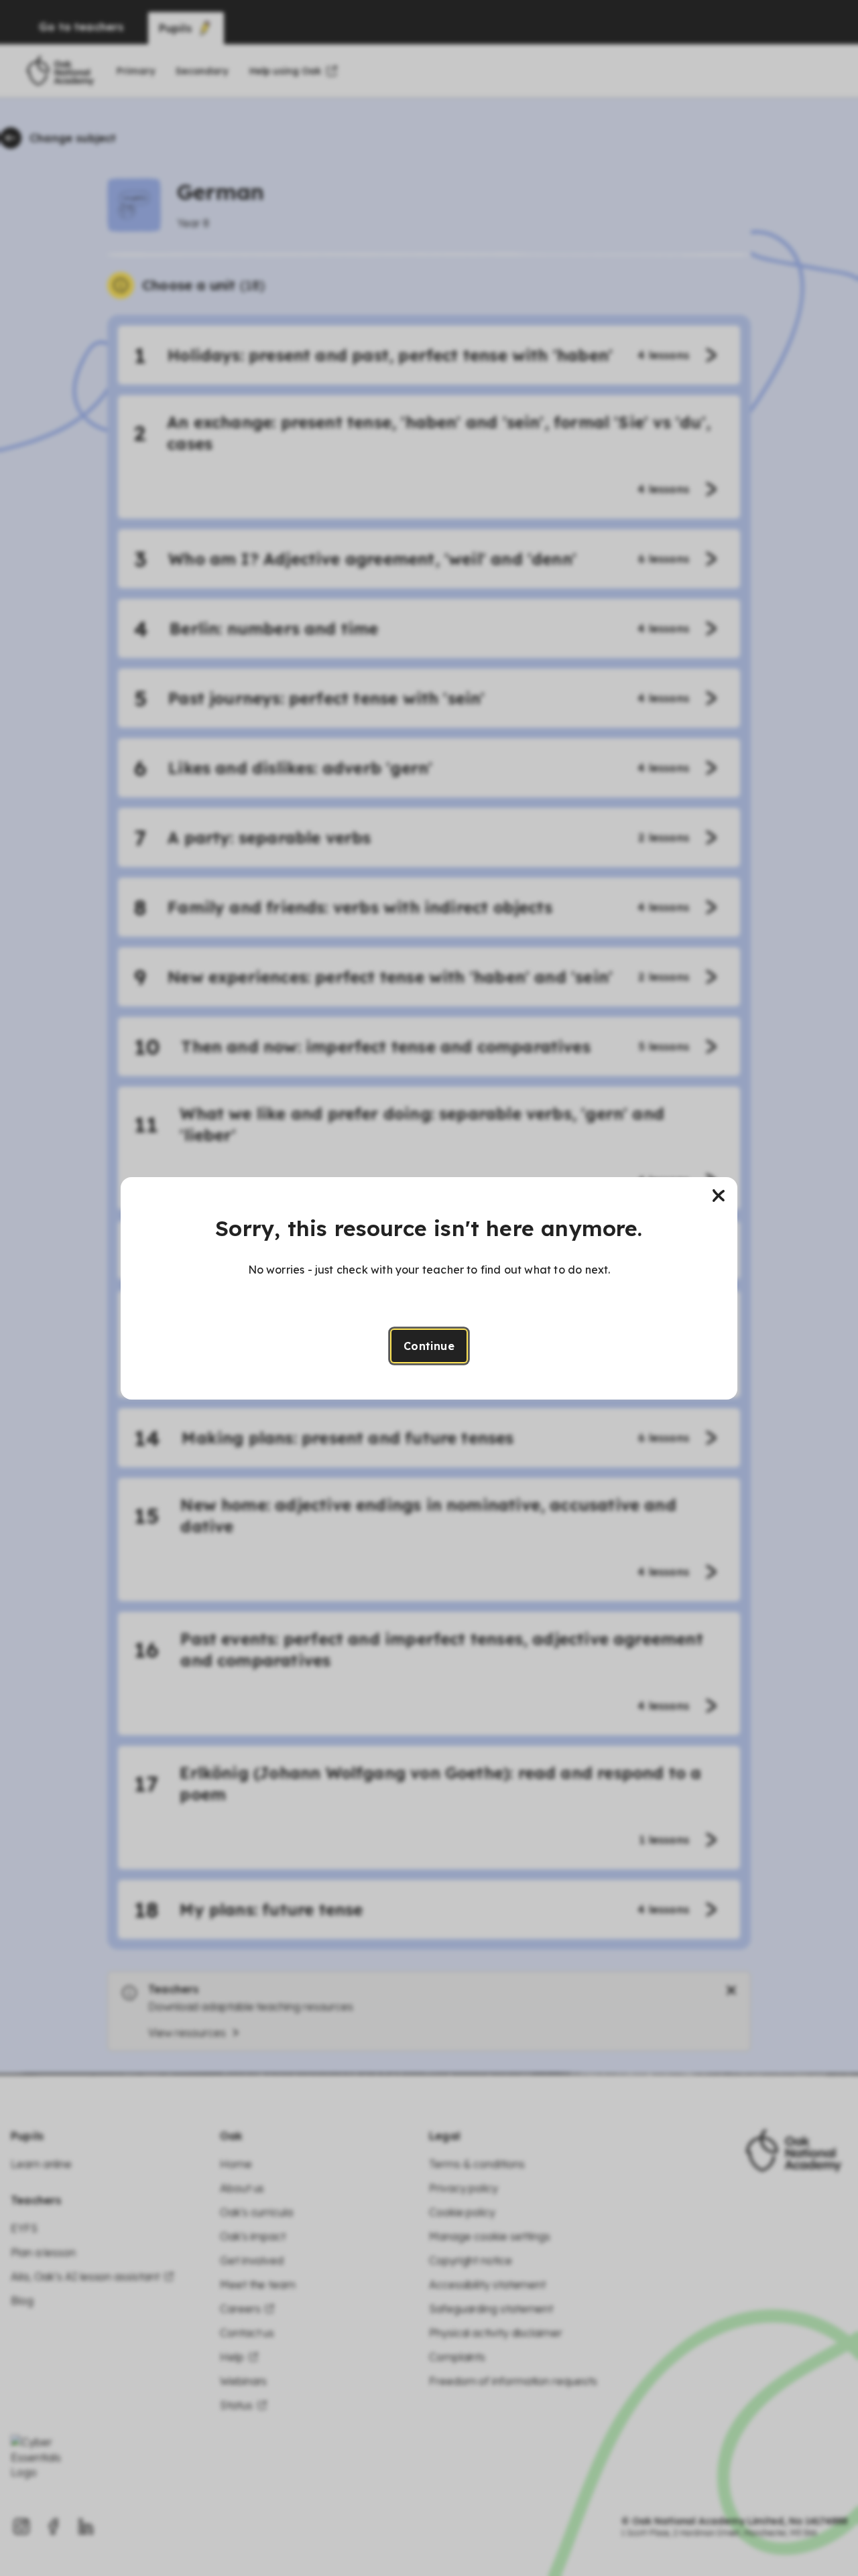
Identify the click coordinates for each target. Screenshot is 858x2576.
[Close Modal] (719, 1196)
